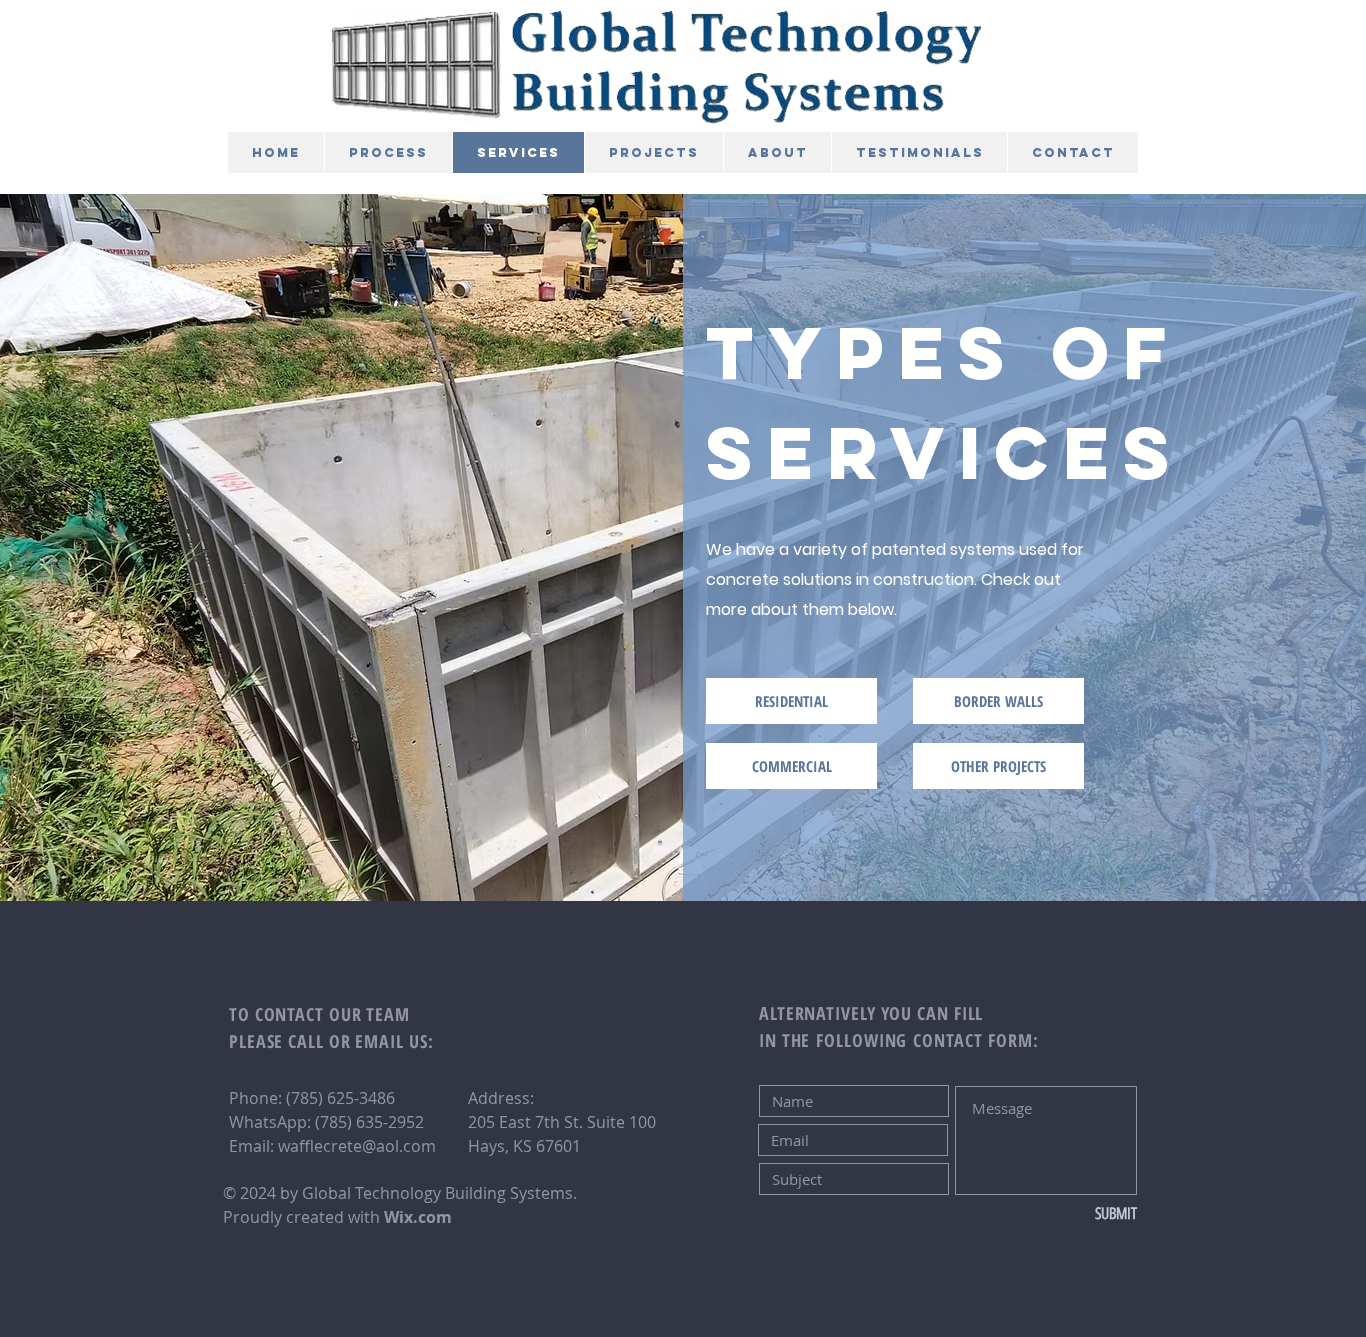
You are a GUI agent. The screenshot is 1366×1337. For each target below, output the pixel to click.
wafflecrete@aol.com (357, 1146)
